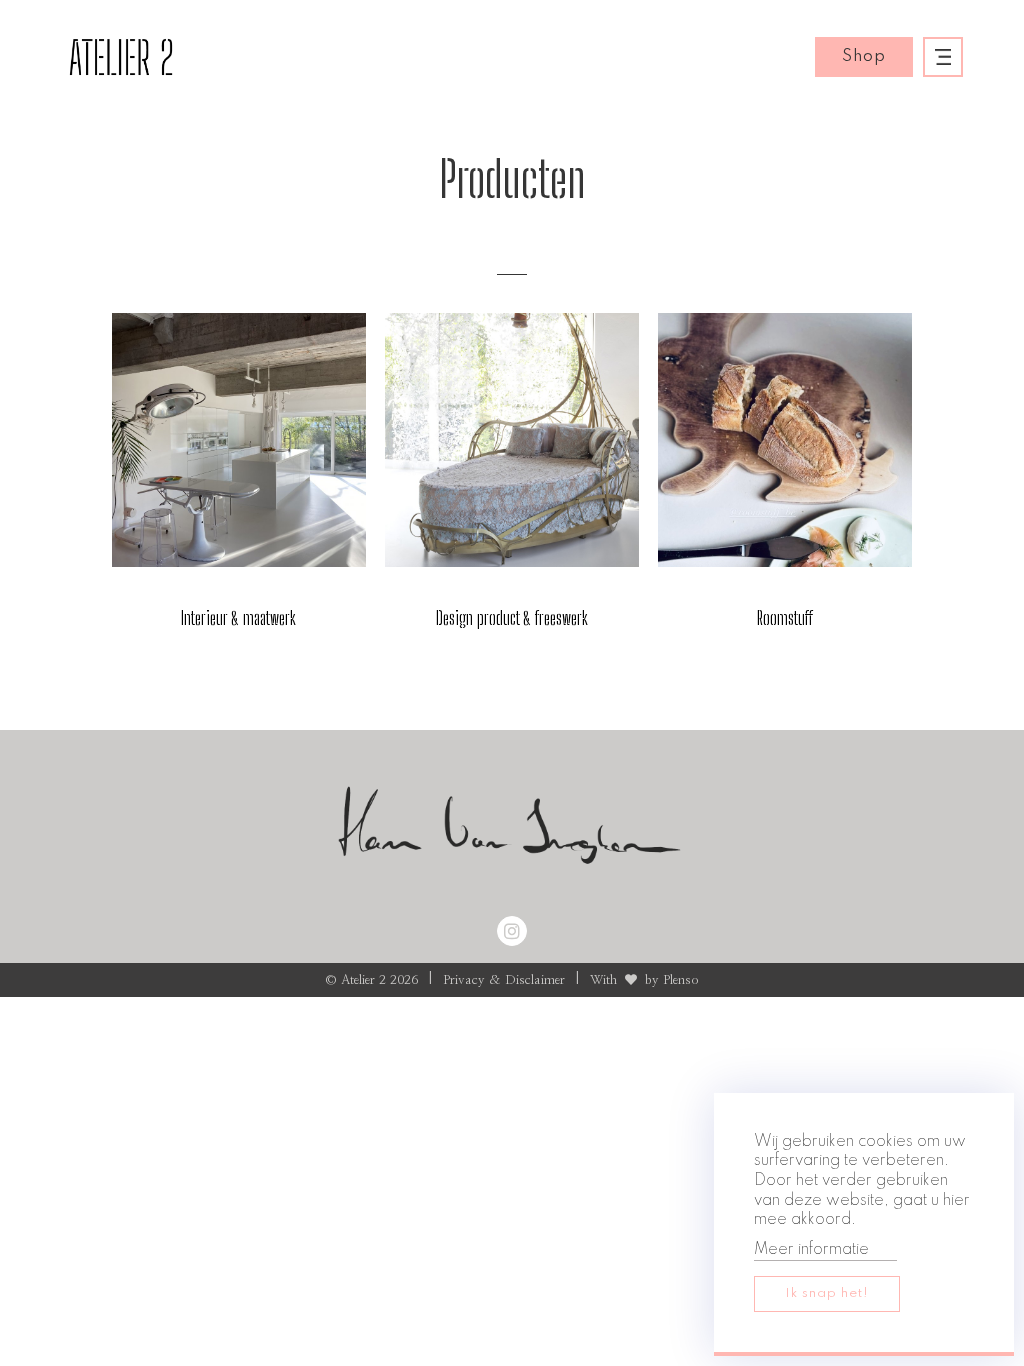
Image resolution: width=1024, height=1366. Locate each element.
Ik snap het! (827, 1293)
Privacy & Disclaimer (504, 980)
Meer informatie (811, 1250)
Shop (864, 56)
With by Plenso (644, 980)
